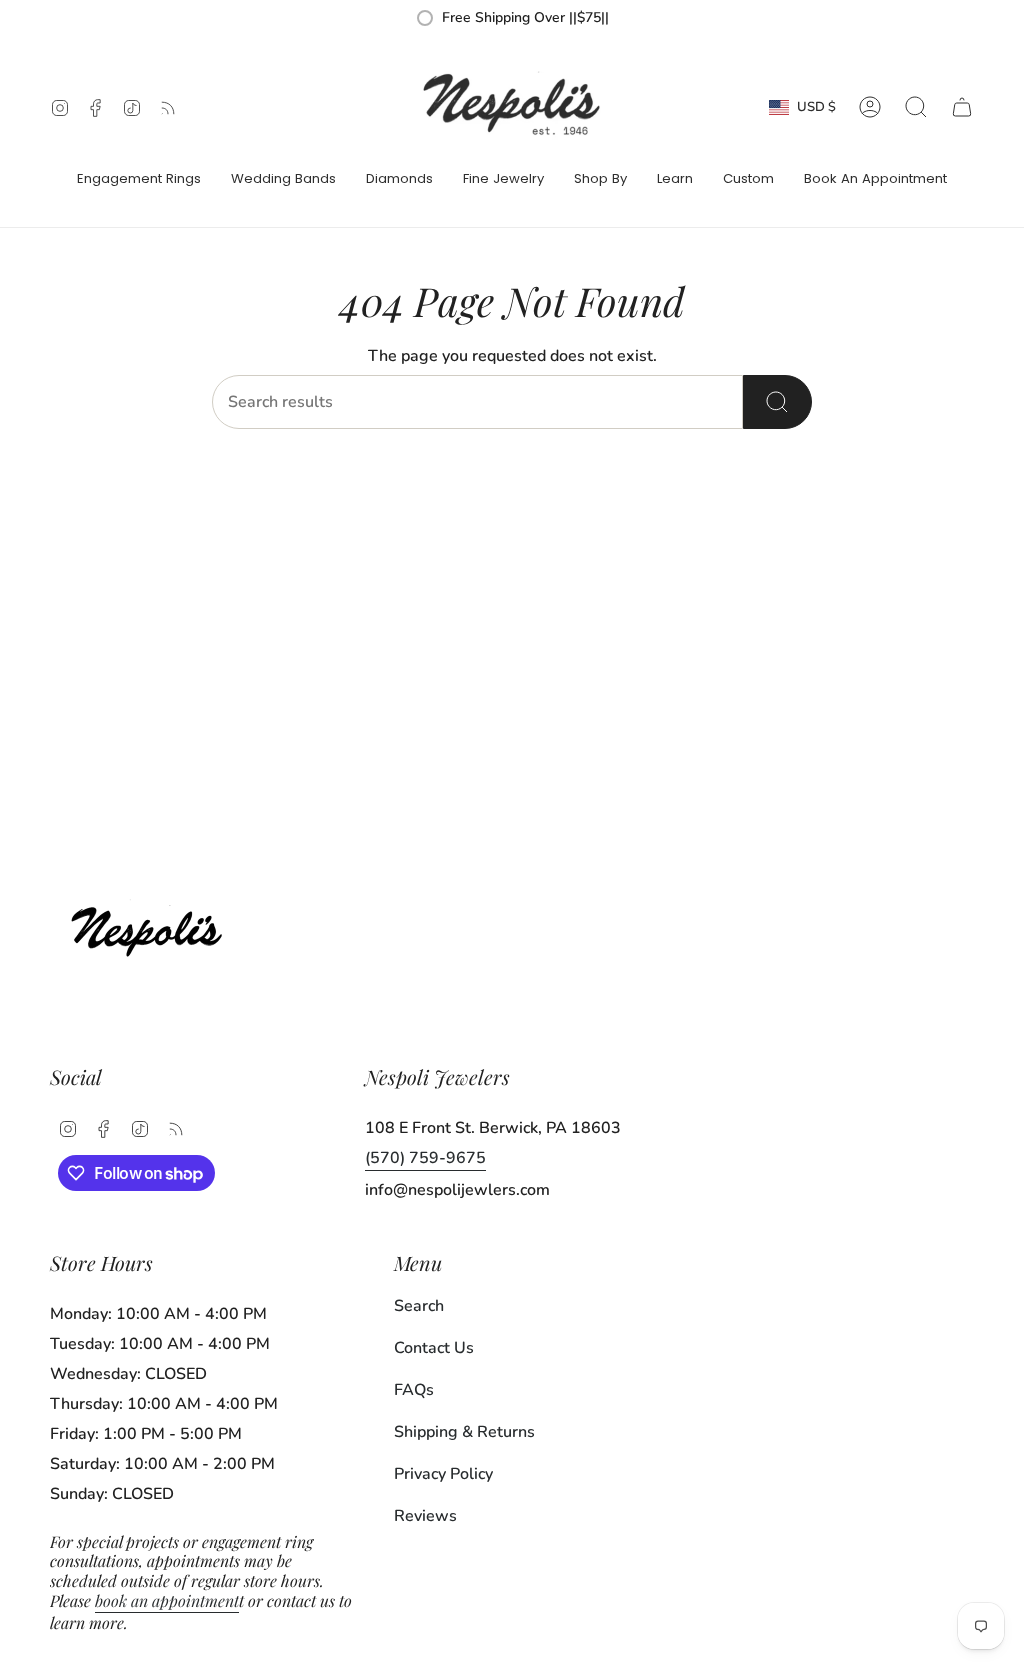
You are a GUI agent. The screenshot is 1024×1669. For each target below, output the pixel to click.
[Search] (777, 402)
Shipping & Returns (464, 1432)
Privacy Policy (443, 1474)
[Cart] (962, 107)
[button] (139, 180)
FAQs (414, 1390)
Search (419, 1306)
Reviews (425, 1516)
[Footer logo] (152, 926)
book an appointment (167, 1600)
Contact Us (434, 1348)
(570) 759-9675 (425, 1158)
